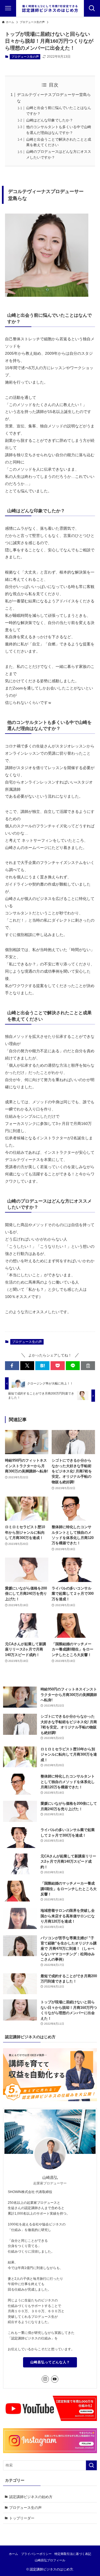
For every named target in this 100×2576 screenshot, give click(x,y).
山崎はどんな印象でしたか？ (50, 120)
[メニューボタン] (8, 8)
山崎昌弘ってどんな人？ (50, 2362)
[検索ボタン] (92, 8)
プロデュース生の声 (25, 57)
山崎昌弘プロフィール (50, 2560)
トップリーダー (22, 2518)
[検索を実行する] (91, 2465)
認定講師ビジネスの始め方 (31, 2497)
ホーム (13, 2554)
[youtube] (55, 2379)
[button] (12, 1366)
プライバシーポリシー (36, 2554)
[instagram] (45, 2379)
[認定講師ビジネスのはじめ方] (50, 8)
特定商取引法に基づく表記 (73, 2554)
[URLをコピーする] (88, 1366)
